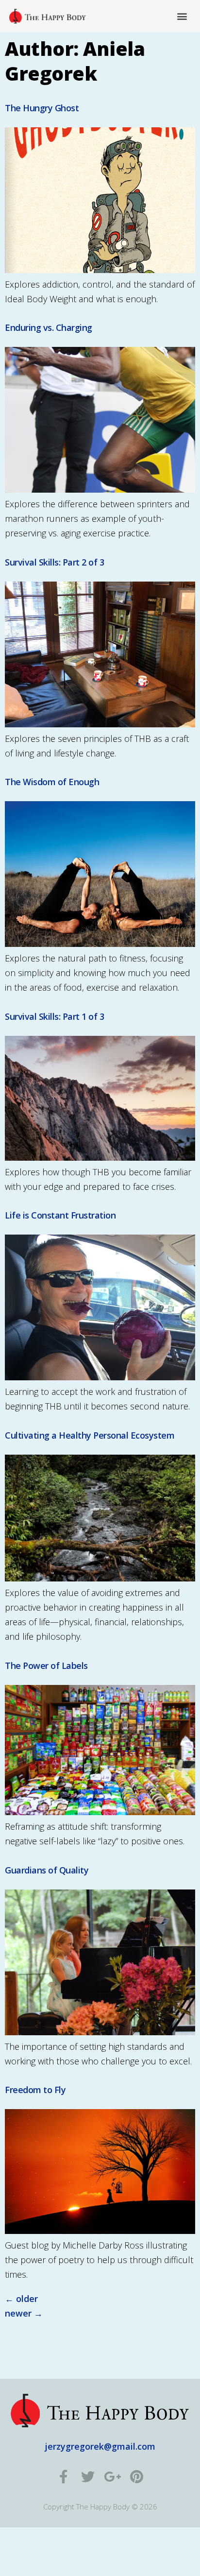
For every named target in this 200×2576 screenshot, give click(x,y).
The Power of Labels (46, 1666)
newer (24, 2313)
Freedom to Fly (35, 2090)
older (21, 2299)
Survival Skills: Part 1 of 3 (54, 1016)
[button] (182, 16)
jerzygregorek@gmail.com (100, 2446)
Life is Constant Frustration (60, 1215)
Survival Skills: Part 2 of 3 (54, 562)
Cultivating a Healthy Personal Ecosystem (90, 1435)
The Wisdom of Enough (52, 782)
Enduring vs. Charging (49, 327)
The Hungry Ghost (42, 108)
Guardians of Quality (47, 1870)
